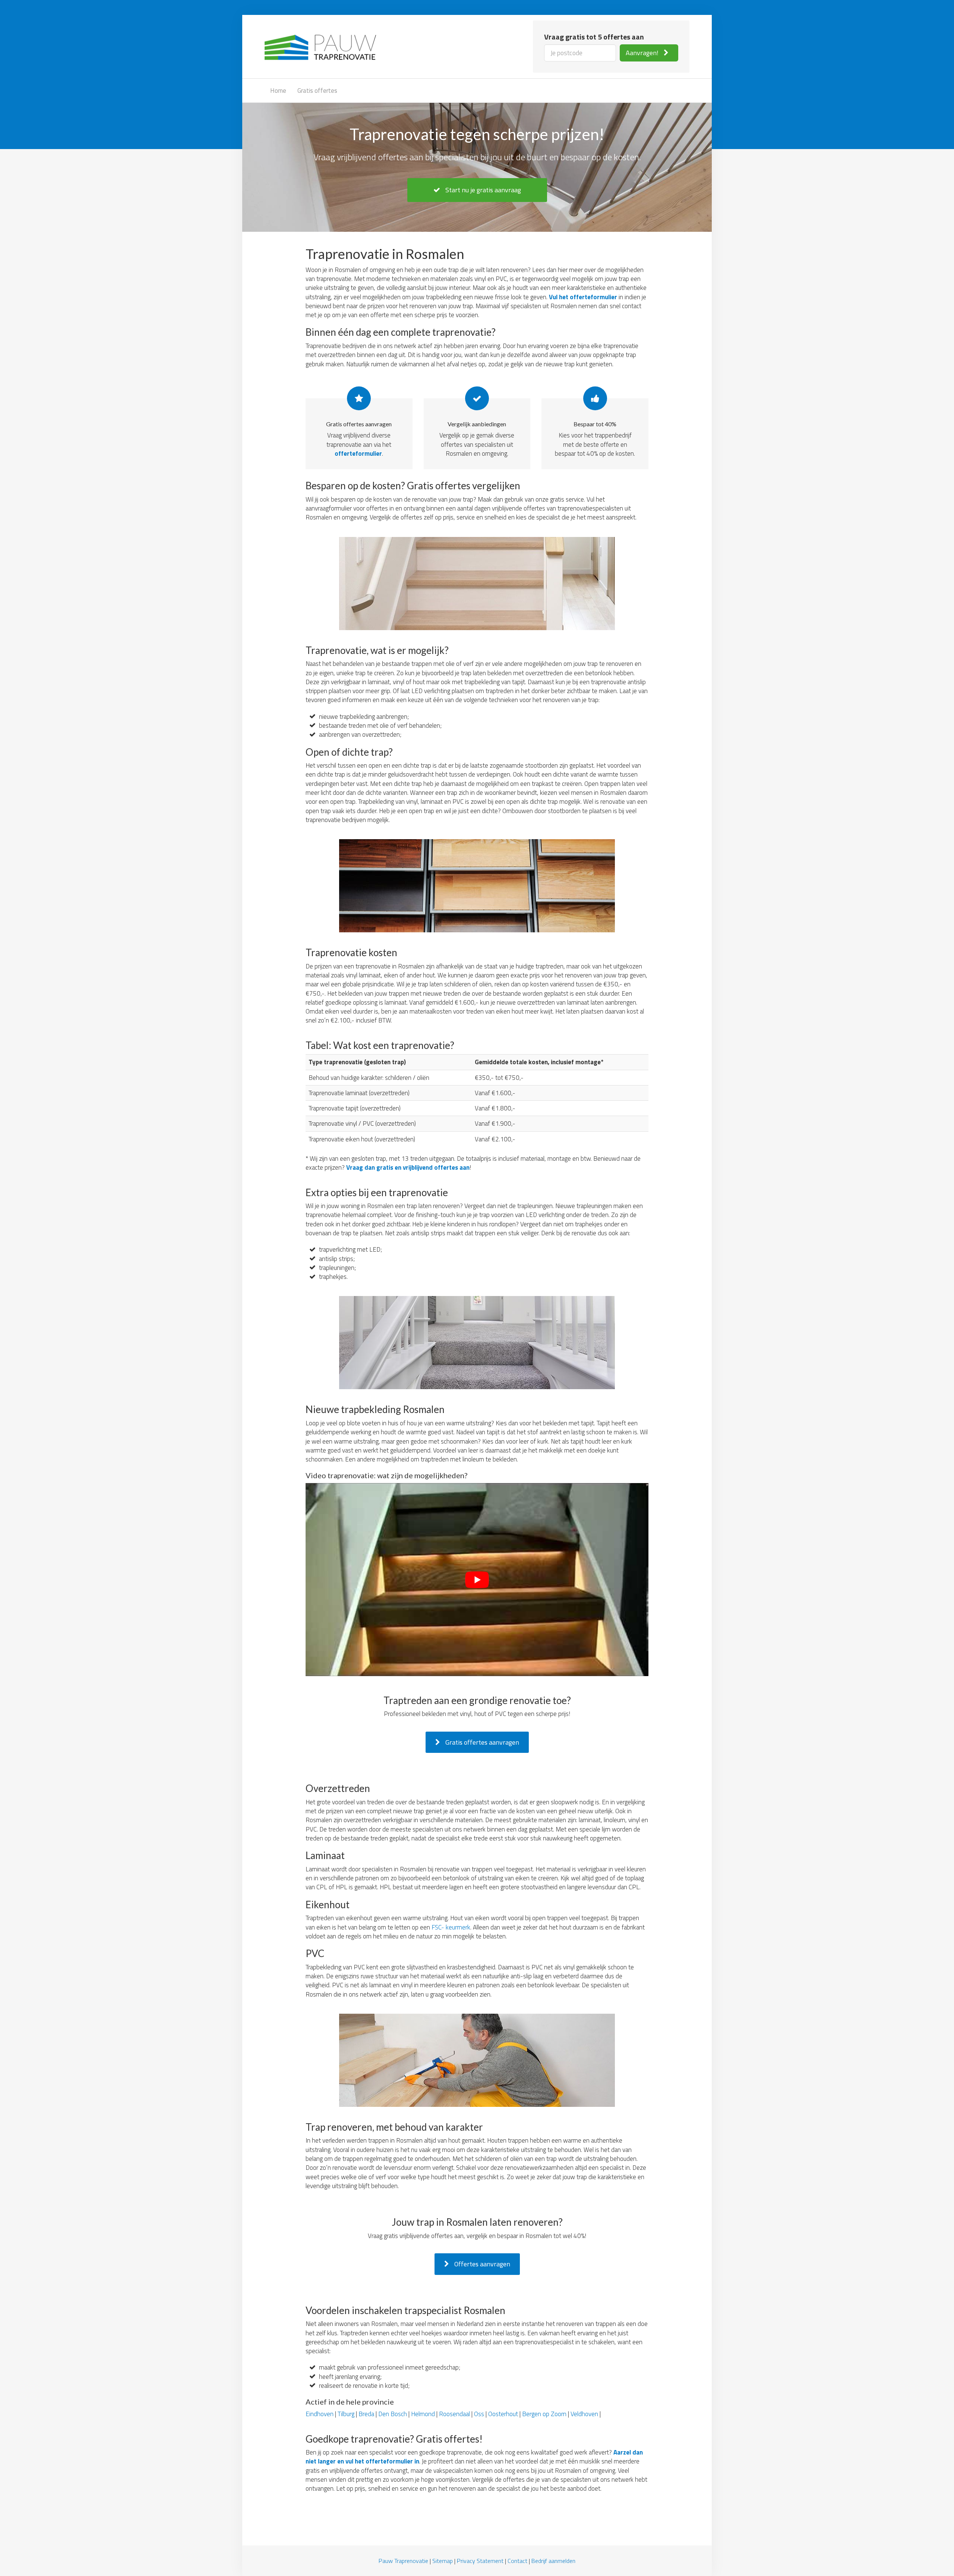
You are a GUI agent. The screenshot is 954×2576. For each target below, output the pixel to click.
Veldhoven (584, 2414)
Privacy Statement (480, 2561)
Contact (517, 2561)
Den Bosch (393, 2414)
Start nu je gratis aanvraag (482, 190)
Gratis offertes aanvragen (481, 1742)
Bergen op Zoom (544, 2414)
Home (278, 91)
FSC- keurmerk (451, 1927)
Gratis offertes (317, 91)
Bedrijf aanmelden (553, 2561)
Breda (366, 2414)
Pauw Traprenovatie (403, 2561)
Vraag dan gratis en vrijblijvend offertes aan (408, 1167)
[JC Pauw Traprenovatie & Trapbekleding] (320, 45)
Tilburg (346, 2414)
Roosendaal (454, 2414)
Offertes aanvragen (481, 2264)
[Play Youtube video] (477, 1579)
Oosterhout (503, 2414)
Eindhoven (320, 2414)
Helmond (423, 2414)
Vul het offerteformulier (583, 297)
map (447, 2561)
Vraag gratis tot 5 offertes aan (594, 37)
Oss (479, 2414)
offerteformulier (358, 453)
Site (437, 2561)
